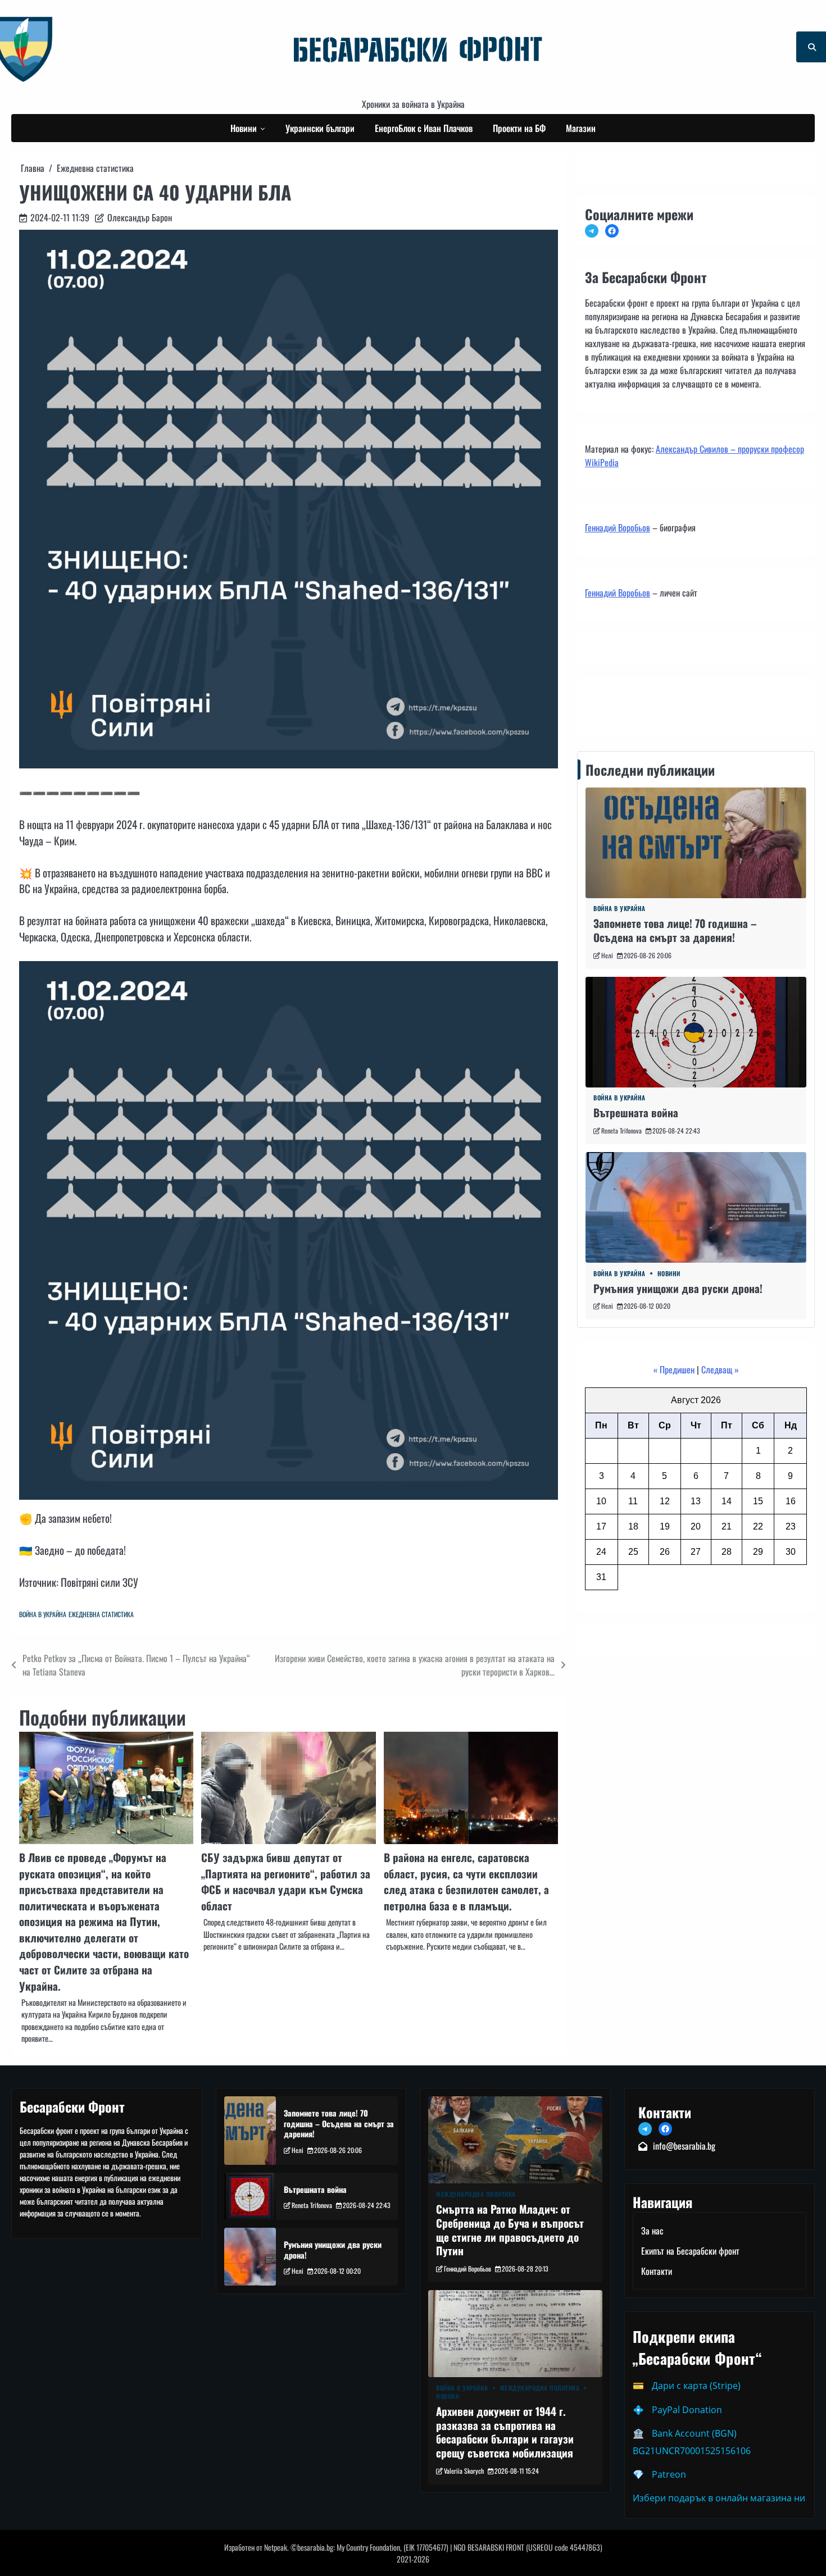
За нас (652, 2231)
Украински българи (320, 128)
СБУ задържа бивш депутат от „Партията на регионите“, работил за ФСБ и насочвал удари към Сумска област (286, 1881)
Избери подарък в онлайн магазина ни (719, 2498)
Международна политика (476, 2194)
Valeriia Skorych (464, 2471)
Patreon (669, 2474)
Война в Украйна (43, 1614)
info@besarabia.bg (684, 2146)
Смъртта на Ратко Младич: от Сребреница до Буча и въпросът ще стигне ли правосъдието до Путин (510, 2230)
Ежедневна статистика (101, 1614)
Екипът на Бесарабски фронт (690, 2251)
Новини (244, 128)
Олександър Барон (140, 217)
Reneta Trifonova (621, 1130)
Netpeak (276, 2547)
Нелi (607, 955)
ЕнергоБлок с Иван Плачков (424, 128)
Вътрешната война (636, 1113)
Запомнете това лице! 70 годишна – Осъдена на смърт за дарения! (675, 931)
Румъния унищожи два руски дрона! (678, 1288)
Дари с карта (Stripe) (696, 2386)
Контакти (604, 704)
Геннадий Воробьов (618, 527)
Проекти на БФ (519, 128)
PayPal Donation (687, 2410)
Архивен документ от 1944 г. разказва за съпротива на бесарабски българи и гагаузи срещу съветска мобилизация (505, 2432)
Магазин (581, 128)
